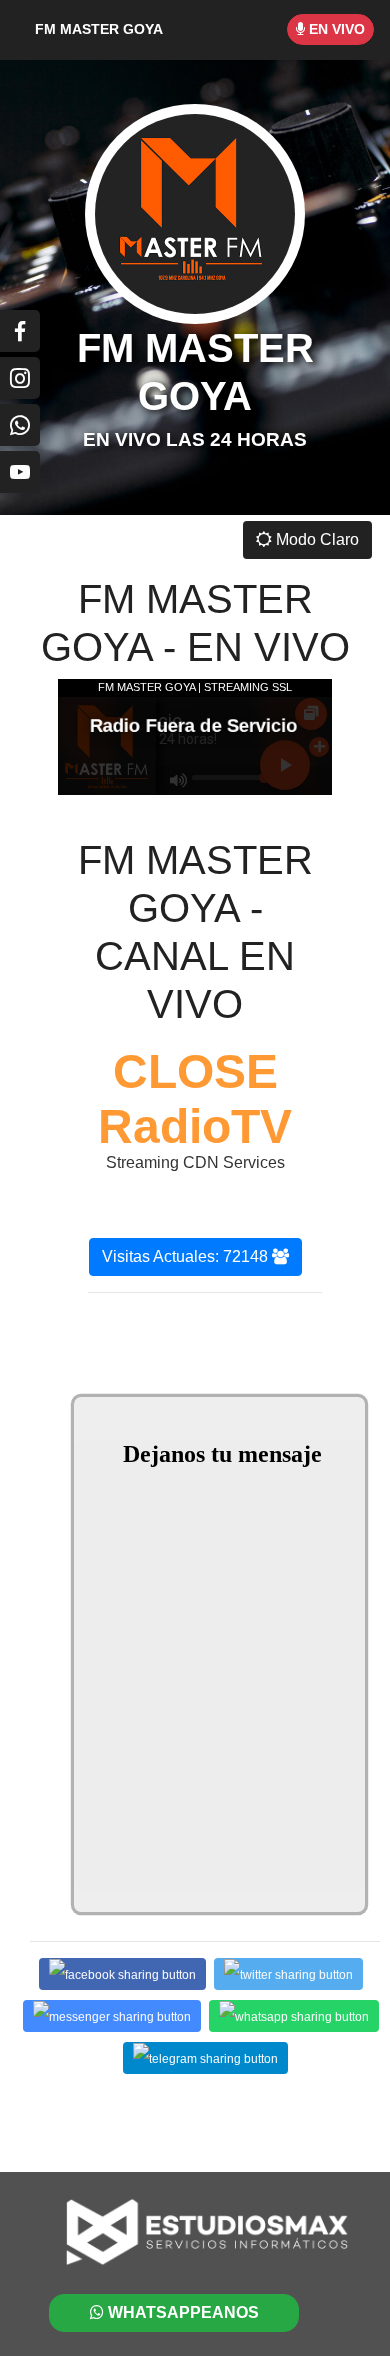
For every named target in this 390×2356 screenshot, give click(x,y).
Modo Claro (315, 539)
